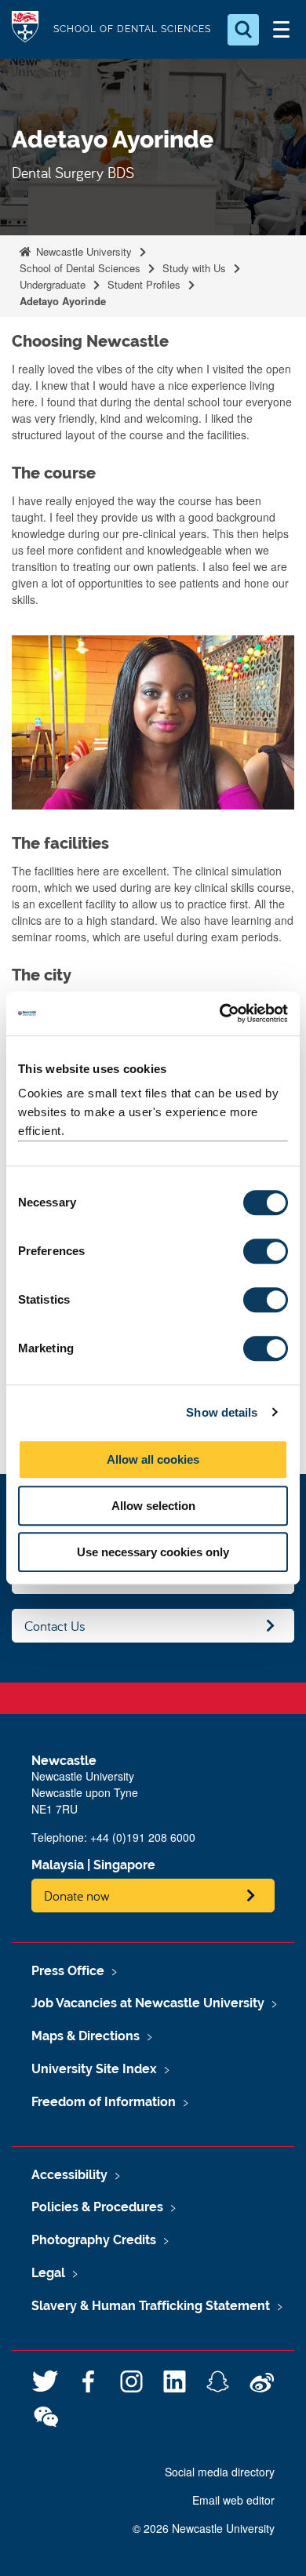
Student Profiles (144, 284)
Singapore (124, 1865)
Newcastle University (82, 251)
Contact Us (55, 1626)
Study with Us (194, 268)
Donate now (77, 1896)
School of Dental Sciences (80, 268)
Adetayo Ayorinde (63, 301)
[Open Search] (243, 30)
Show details (222, 1412)
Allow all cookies (153, 1459)
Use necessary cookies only (153, 1552)
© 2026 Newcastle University (204, 2528)
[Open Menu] (281, 30)
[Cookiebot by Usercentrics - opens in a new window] (220, 1013)
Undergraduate (53, 284)
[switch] (266, 1251)
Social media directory (220, 2472)
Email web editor (233, 2500)
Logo (25, 29)
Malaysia (58, 1865)
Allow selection (153, 1506)
